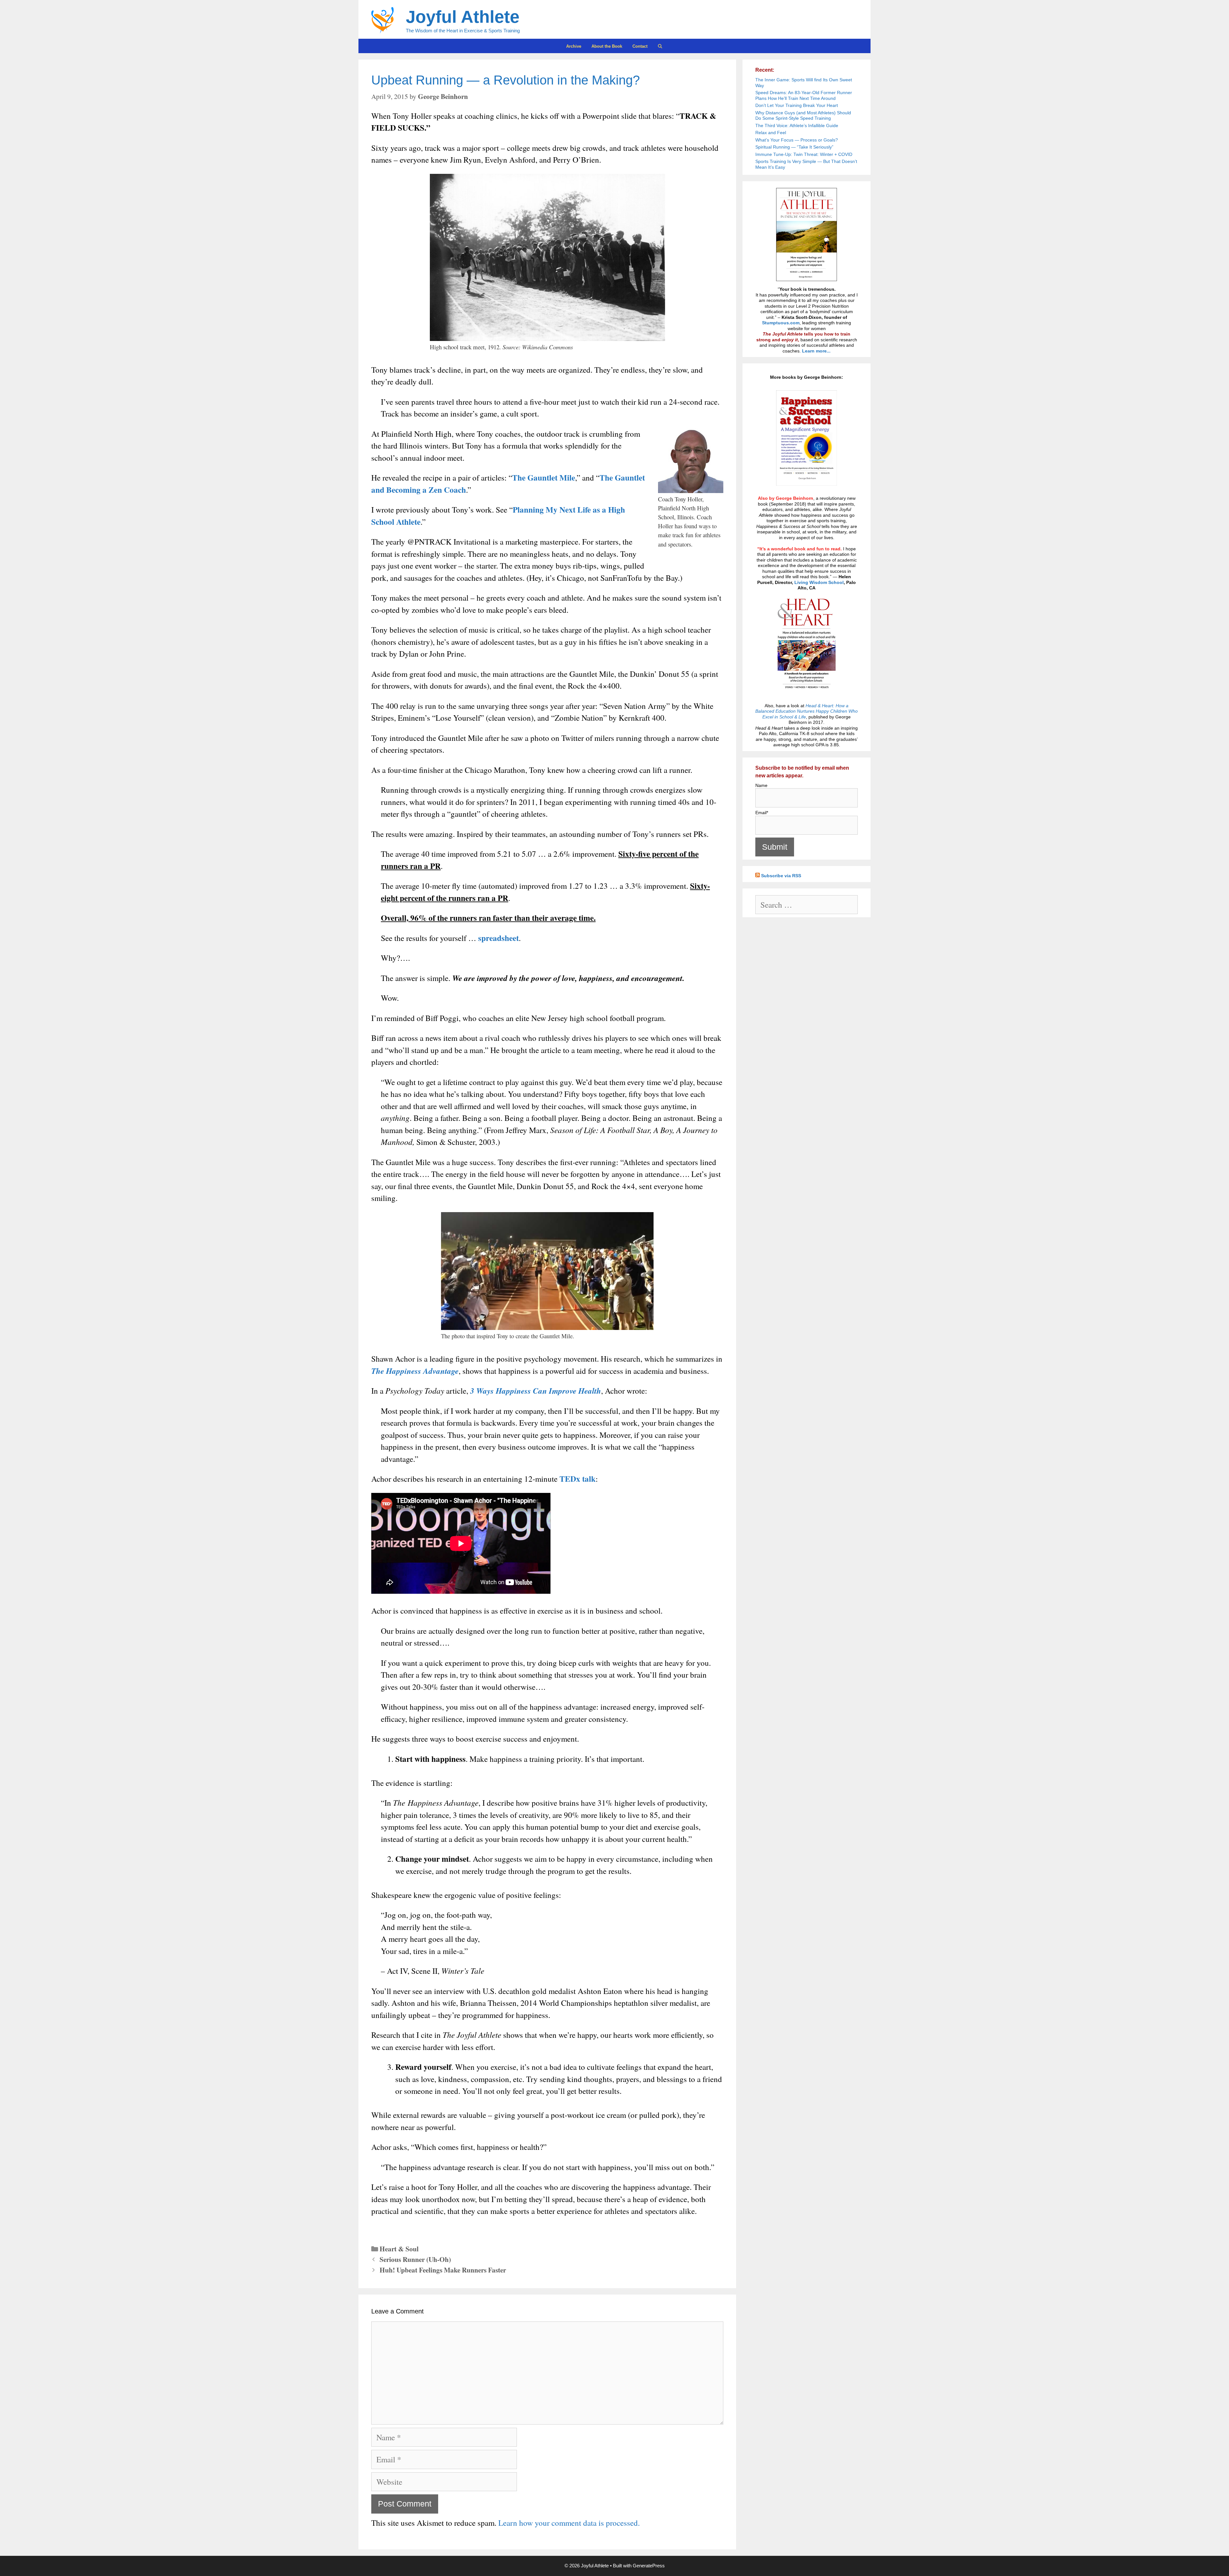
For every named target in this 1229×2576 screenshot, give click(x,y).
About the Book (607, 46)
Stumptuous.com (781, 323)
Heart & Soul (399, 2249)
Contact (640, 46)
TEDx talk (578, 1479)
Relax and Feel (771, 133)
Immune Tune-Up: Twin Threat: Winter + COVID (804, 154)
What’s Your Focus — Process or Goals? (797, 140)
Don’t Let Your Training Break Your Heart (797, 105)
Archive (574, 46)
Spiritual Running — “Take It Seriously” (794, 147)
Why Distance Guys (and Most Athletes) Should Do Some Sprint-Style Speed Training (803, 116)
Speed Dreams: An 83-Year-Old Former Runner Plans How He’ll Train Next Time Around (804, 95)
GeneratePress (649, 2566)
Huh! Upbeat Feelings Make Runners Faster (443, 2270)
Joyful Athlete (463, 17)
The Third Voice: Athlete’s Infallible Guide (797, 126)
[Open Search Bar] (660, 46)
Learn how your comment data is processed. (569, 2523)
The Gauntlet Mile (544, 478)
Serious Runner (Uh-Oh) (415, 2259)
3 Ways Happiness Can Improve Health (536, 1391)
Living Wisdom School (819, 582)
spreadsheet (498, 938)
